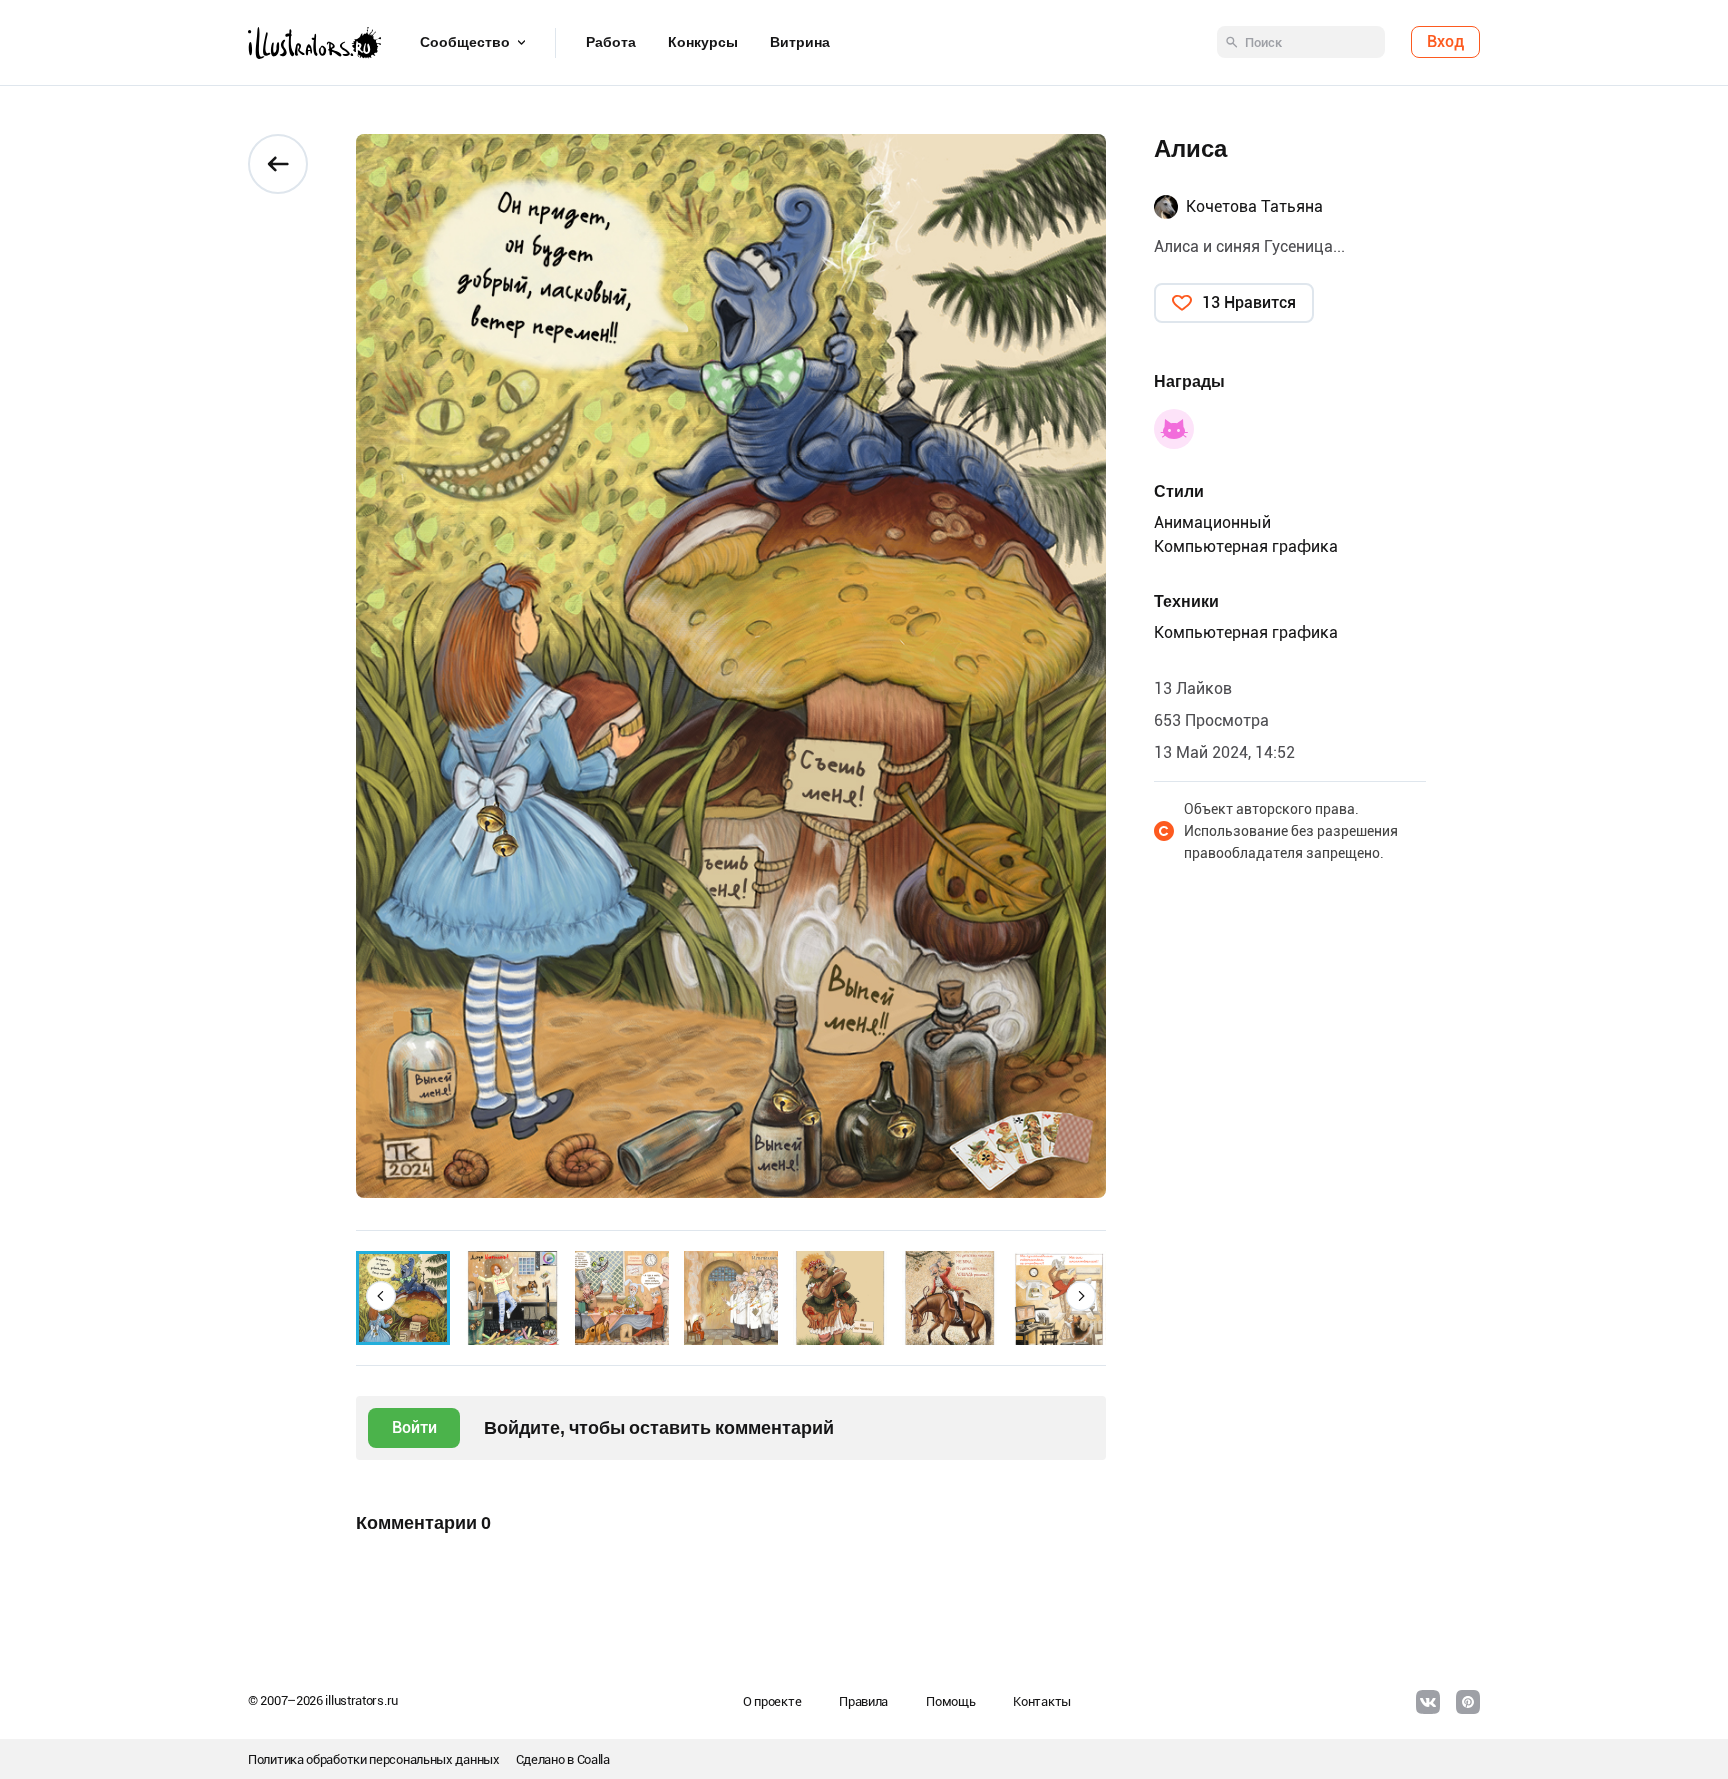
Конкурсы (703, 43)
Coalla (593, 1759)
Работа (611, 43)
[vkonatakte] (1428, 1702)
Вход (1445, 42)
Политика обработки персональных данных (374, 1759)
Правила (863, 1701)
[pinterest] (1468, 1702)
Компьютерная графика (1246, 546)
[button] (381, 1296)
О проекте (772, 1701)
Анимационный (1212, 522)
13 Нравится (1249, 302)
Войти (414, 1427)
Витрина (800, 43)
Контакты (1042, 1701)
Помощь (950, 1701)
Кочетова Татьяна (1254, 206)
